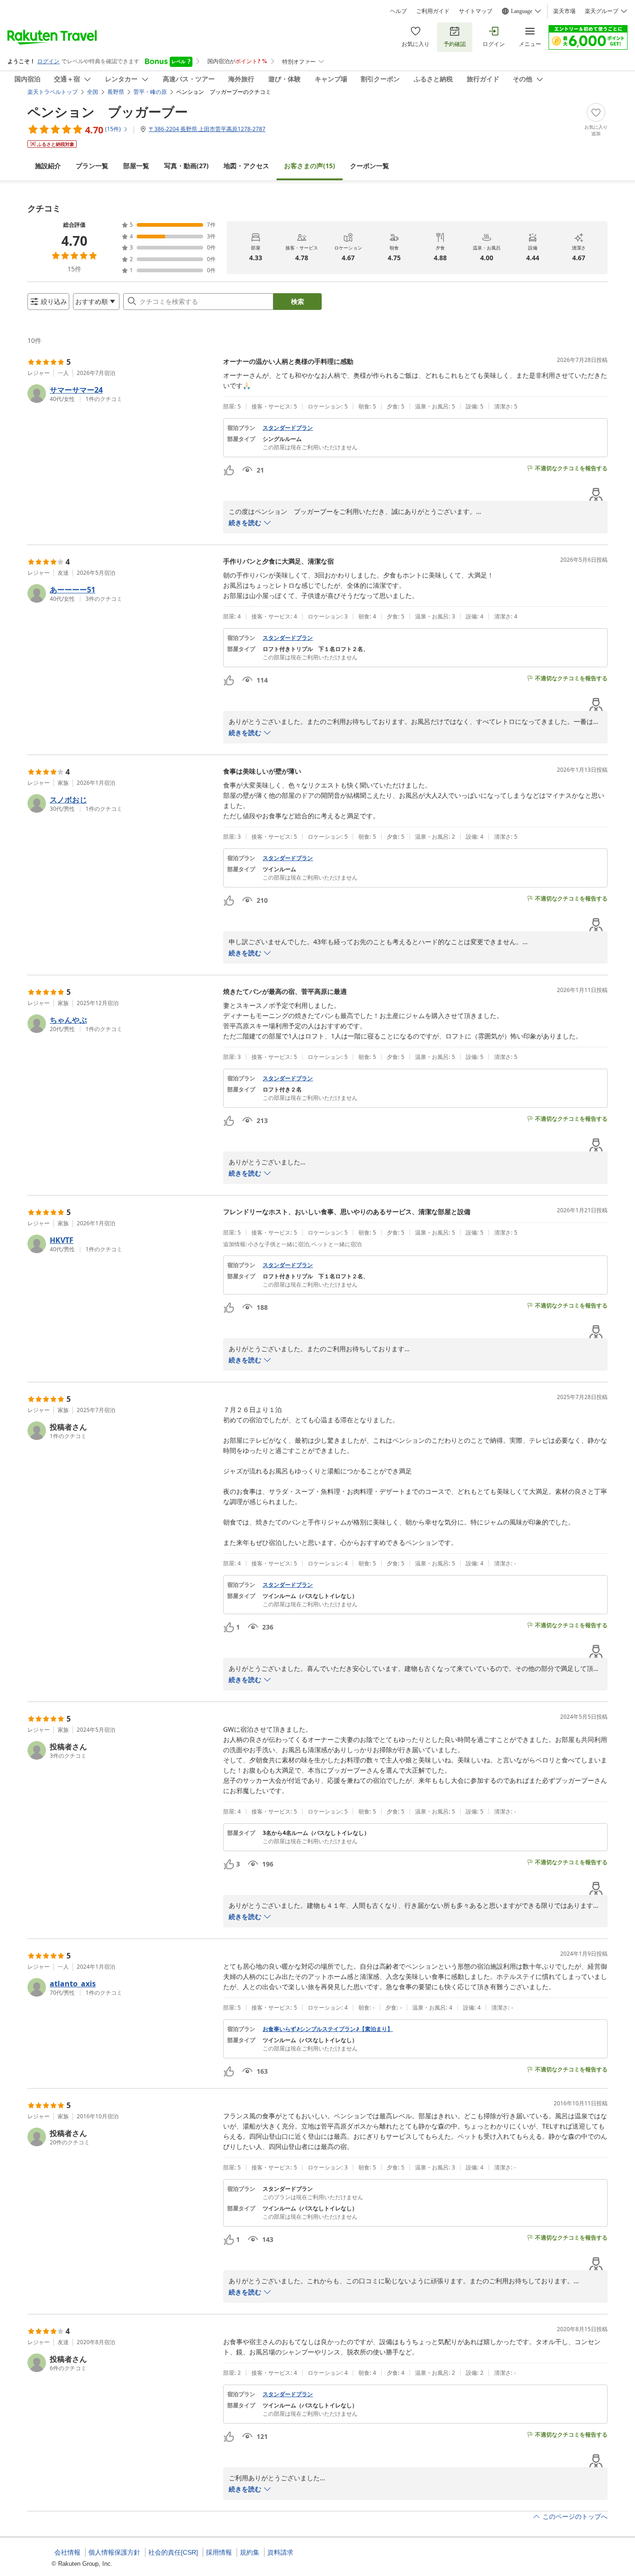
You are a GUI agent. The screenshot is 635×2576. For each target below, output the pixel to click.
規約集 (250, 2552)
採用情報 (219, 2552)
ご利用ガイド (433, 11)
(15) (310, 166)
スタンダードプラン (288, 428)
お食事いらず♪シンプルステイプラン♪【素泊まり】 (328, 2029)
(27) (186, 166)
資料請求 (280, 2552)
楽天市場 (564, 11)
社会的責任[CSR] (173, 2552)
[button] (122, 394)
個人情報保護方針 (114, 2552)
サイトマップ (476, 11)
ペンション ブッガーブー (108, 112)
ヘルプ (398, 11)
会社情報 (67, 2552)
